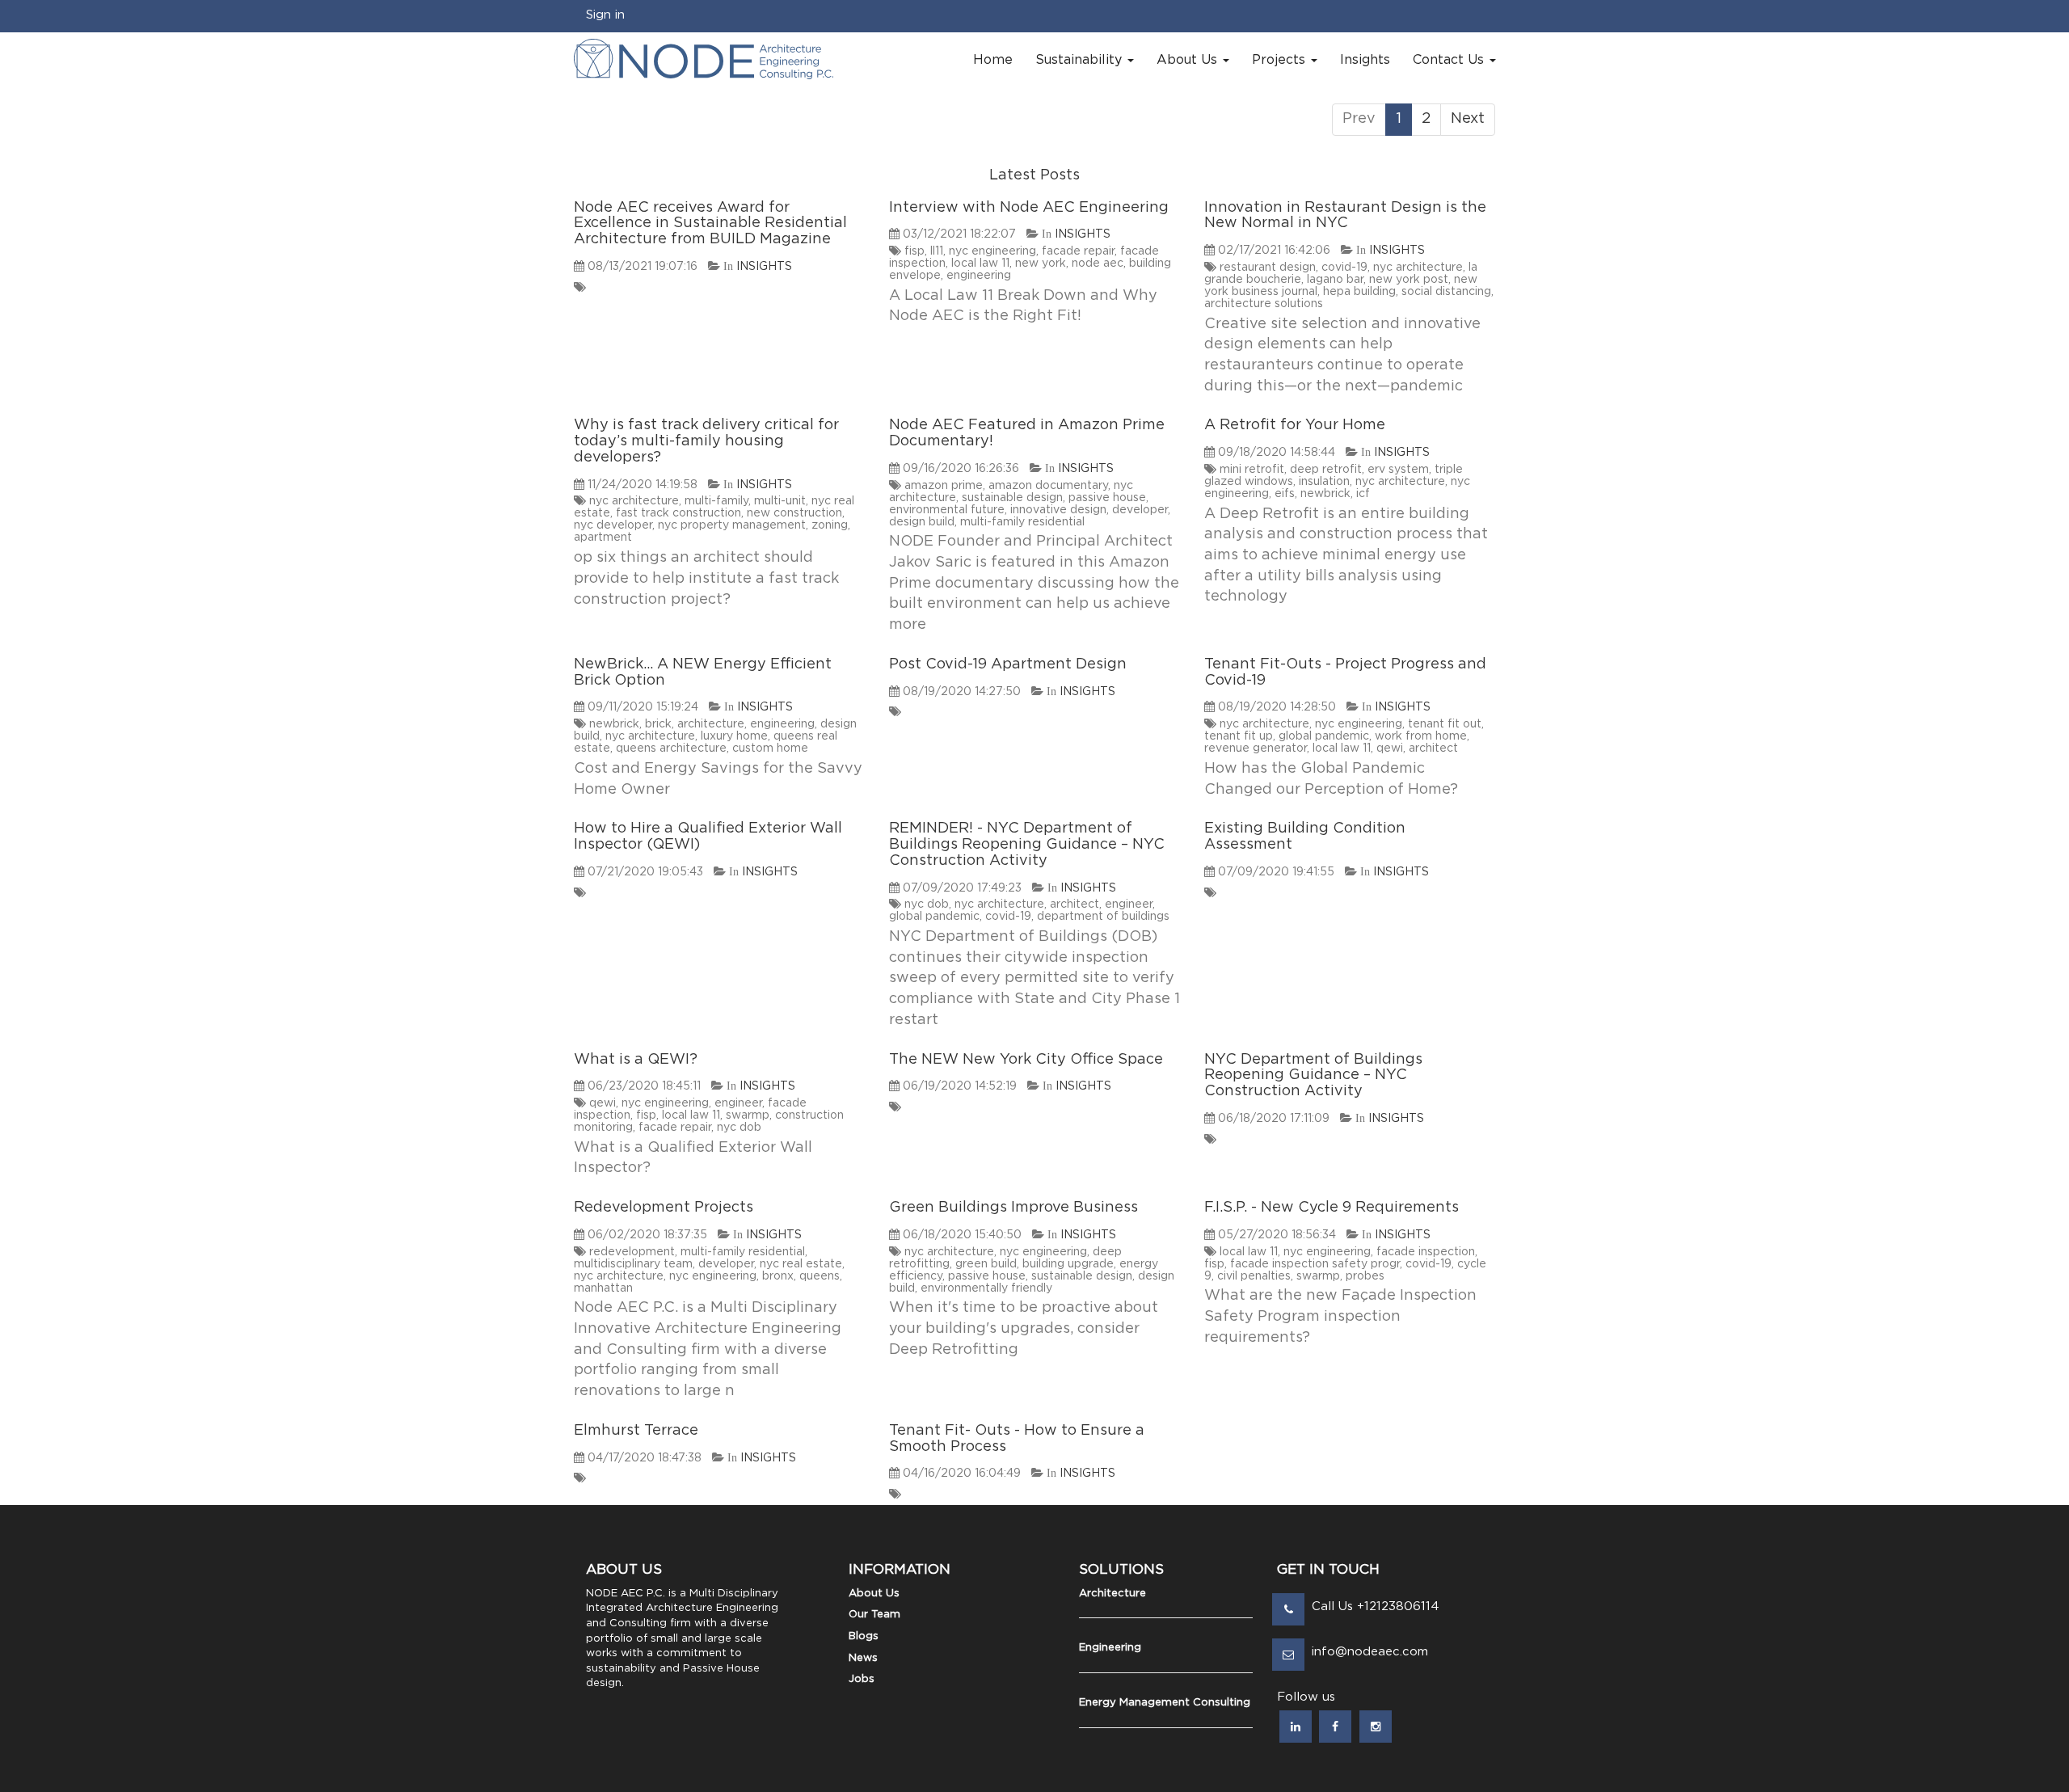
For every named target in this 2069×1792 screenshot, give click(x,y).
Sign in (605, 15)
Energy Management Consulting (1165, 1703)
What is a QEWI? (636, 1060)
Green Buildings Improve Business (1013, 1208)
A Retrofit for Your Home (1295, 425)
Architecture (1112, 1594)
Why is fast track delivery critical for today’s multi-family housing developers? (706, 441)
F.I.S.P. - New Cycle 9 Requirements (1332, 1208)
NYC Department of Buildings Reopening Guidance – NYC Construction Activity (1313, 1076)
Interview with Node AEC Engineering (1029, 208)
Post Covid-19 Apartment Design (1008, 664)
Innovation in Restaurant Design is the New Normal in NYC (1345, 216)
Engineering (1110, 1648)
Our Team (874, 1615)
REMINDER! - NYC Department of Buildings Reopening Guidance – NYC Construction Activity (1027, 845)
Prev (1359, 119)
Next (1468, 119)
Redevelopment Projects (664, 1208)
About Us (874, 1594)
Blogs (864, 1636)
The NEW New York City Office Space (1026, 1060)
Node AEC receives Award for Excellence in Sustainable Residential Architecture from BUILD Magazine (710, 224)
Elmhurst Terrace (636, 1431)
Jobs (862, 1679)
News (863, 1658)
